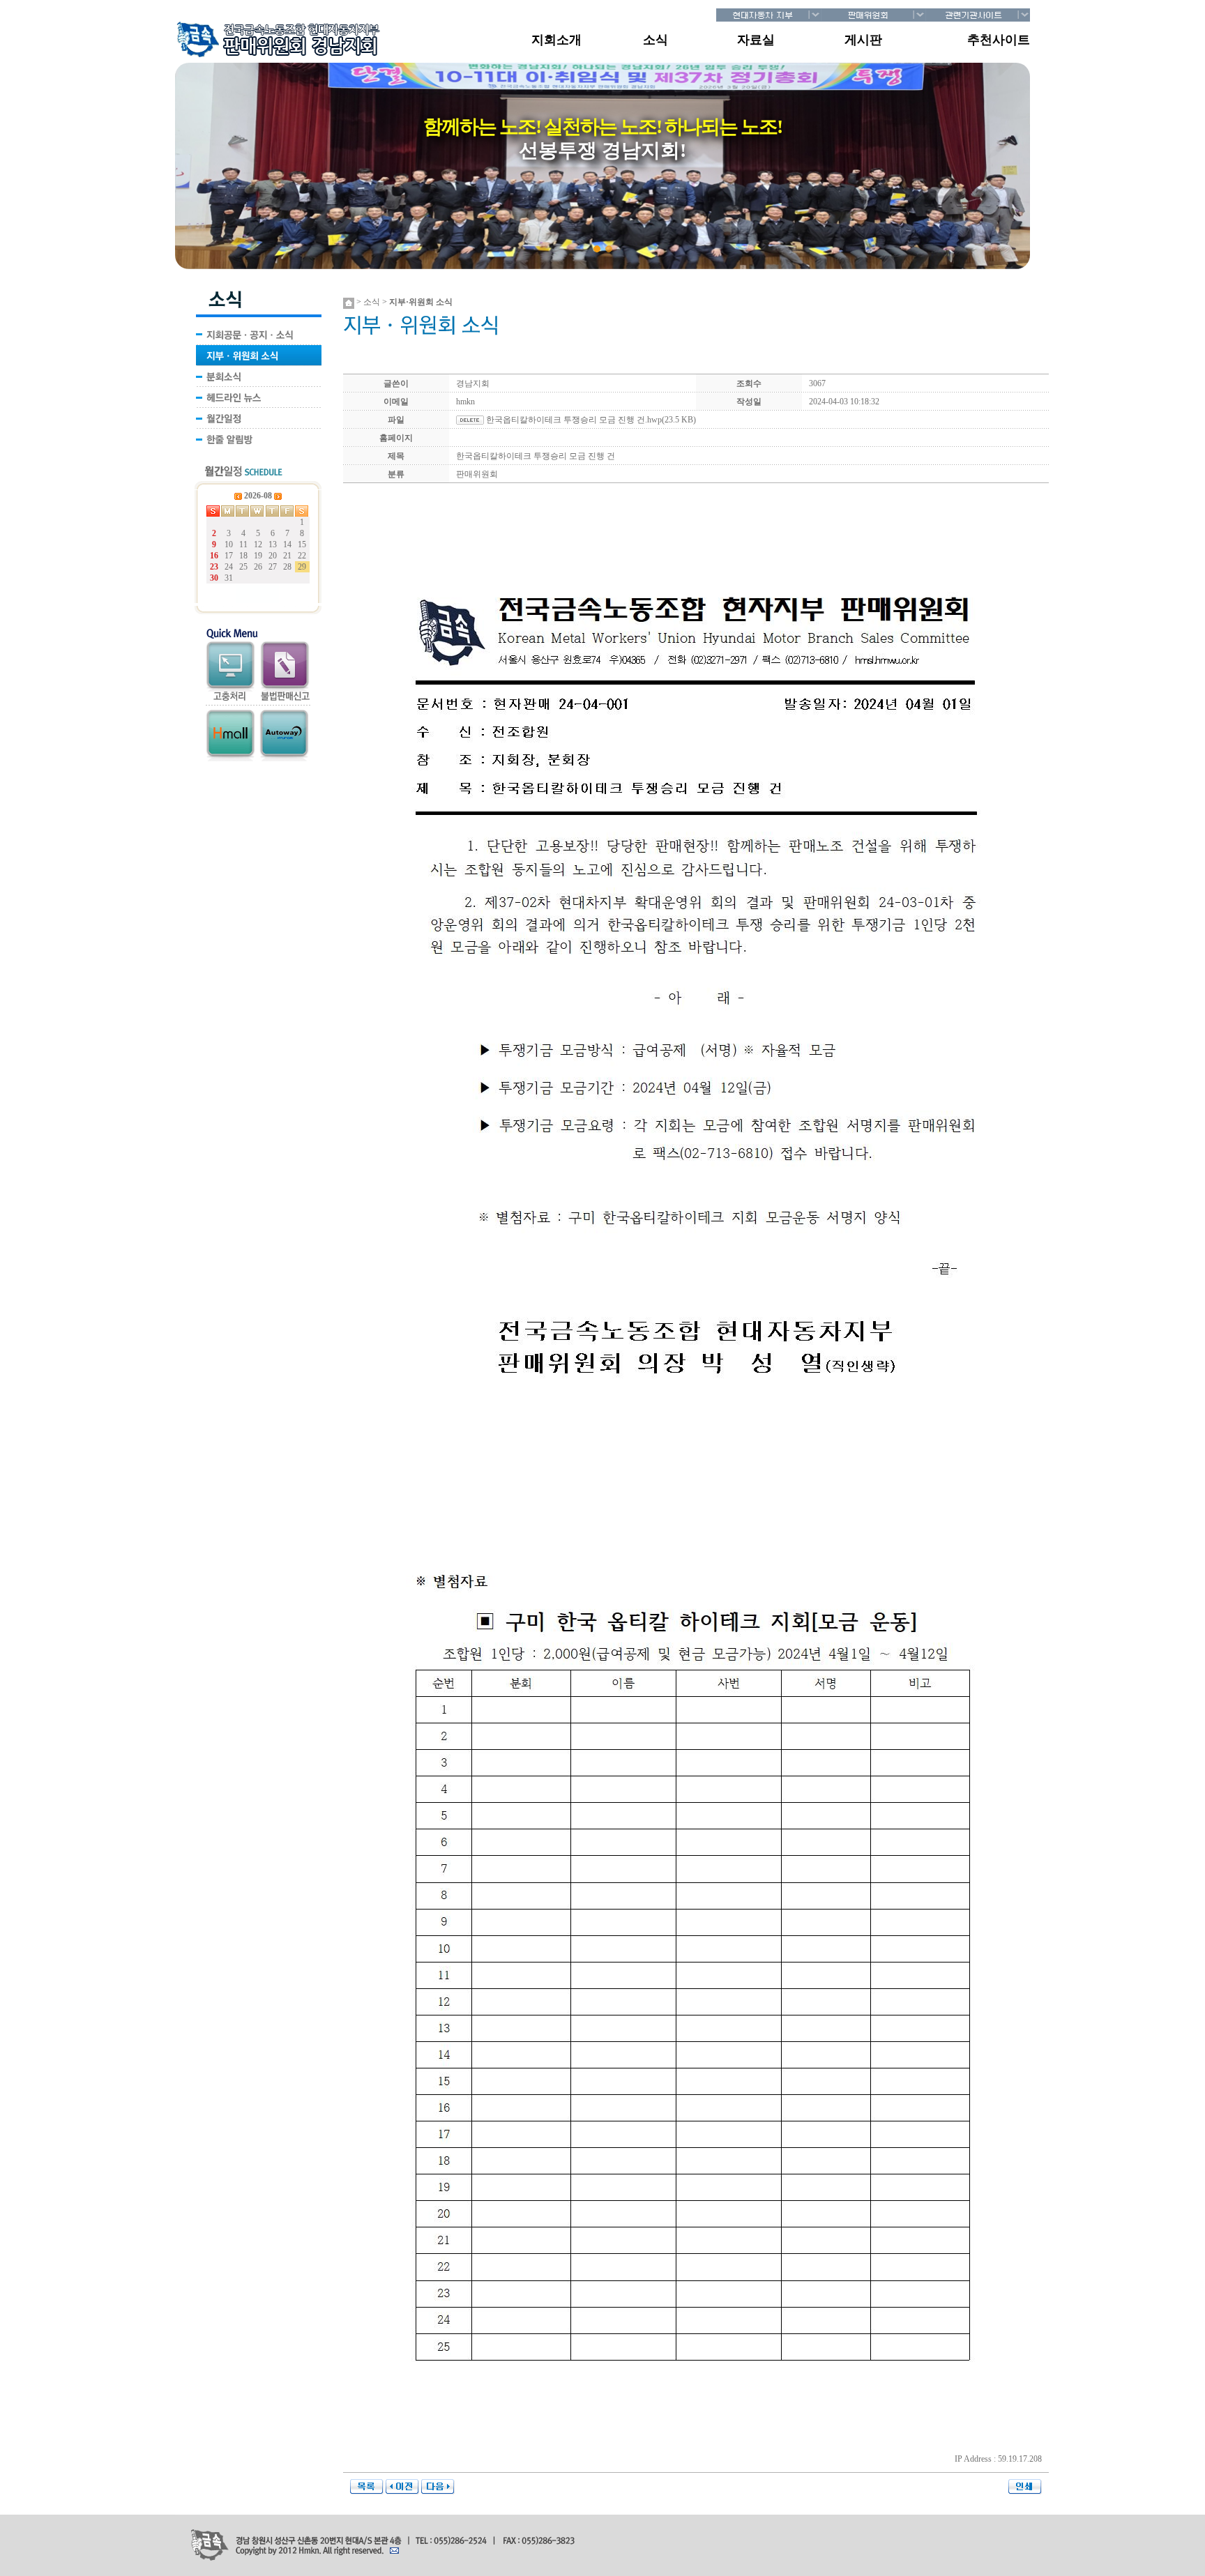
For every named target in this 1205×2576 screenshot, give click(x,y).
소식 (655, 40)
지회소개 (556, 40)
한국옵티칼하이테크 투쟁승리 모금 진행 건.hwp (574, 420)
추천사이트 (999, 40)
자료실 (756, 40)
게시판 (863, 40)
